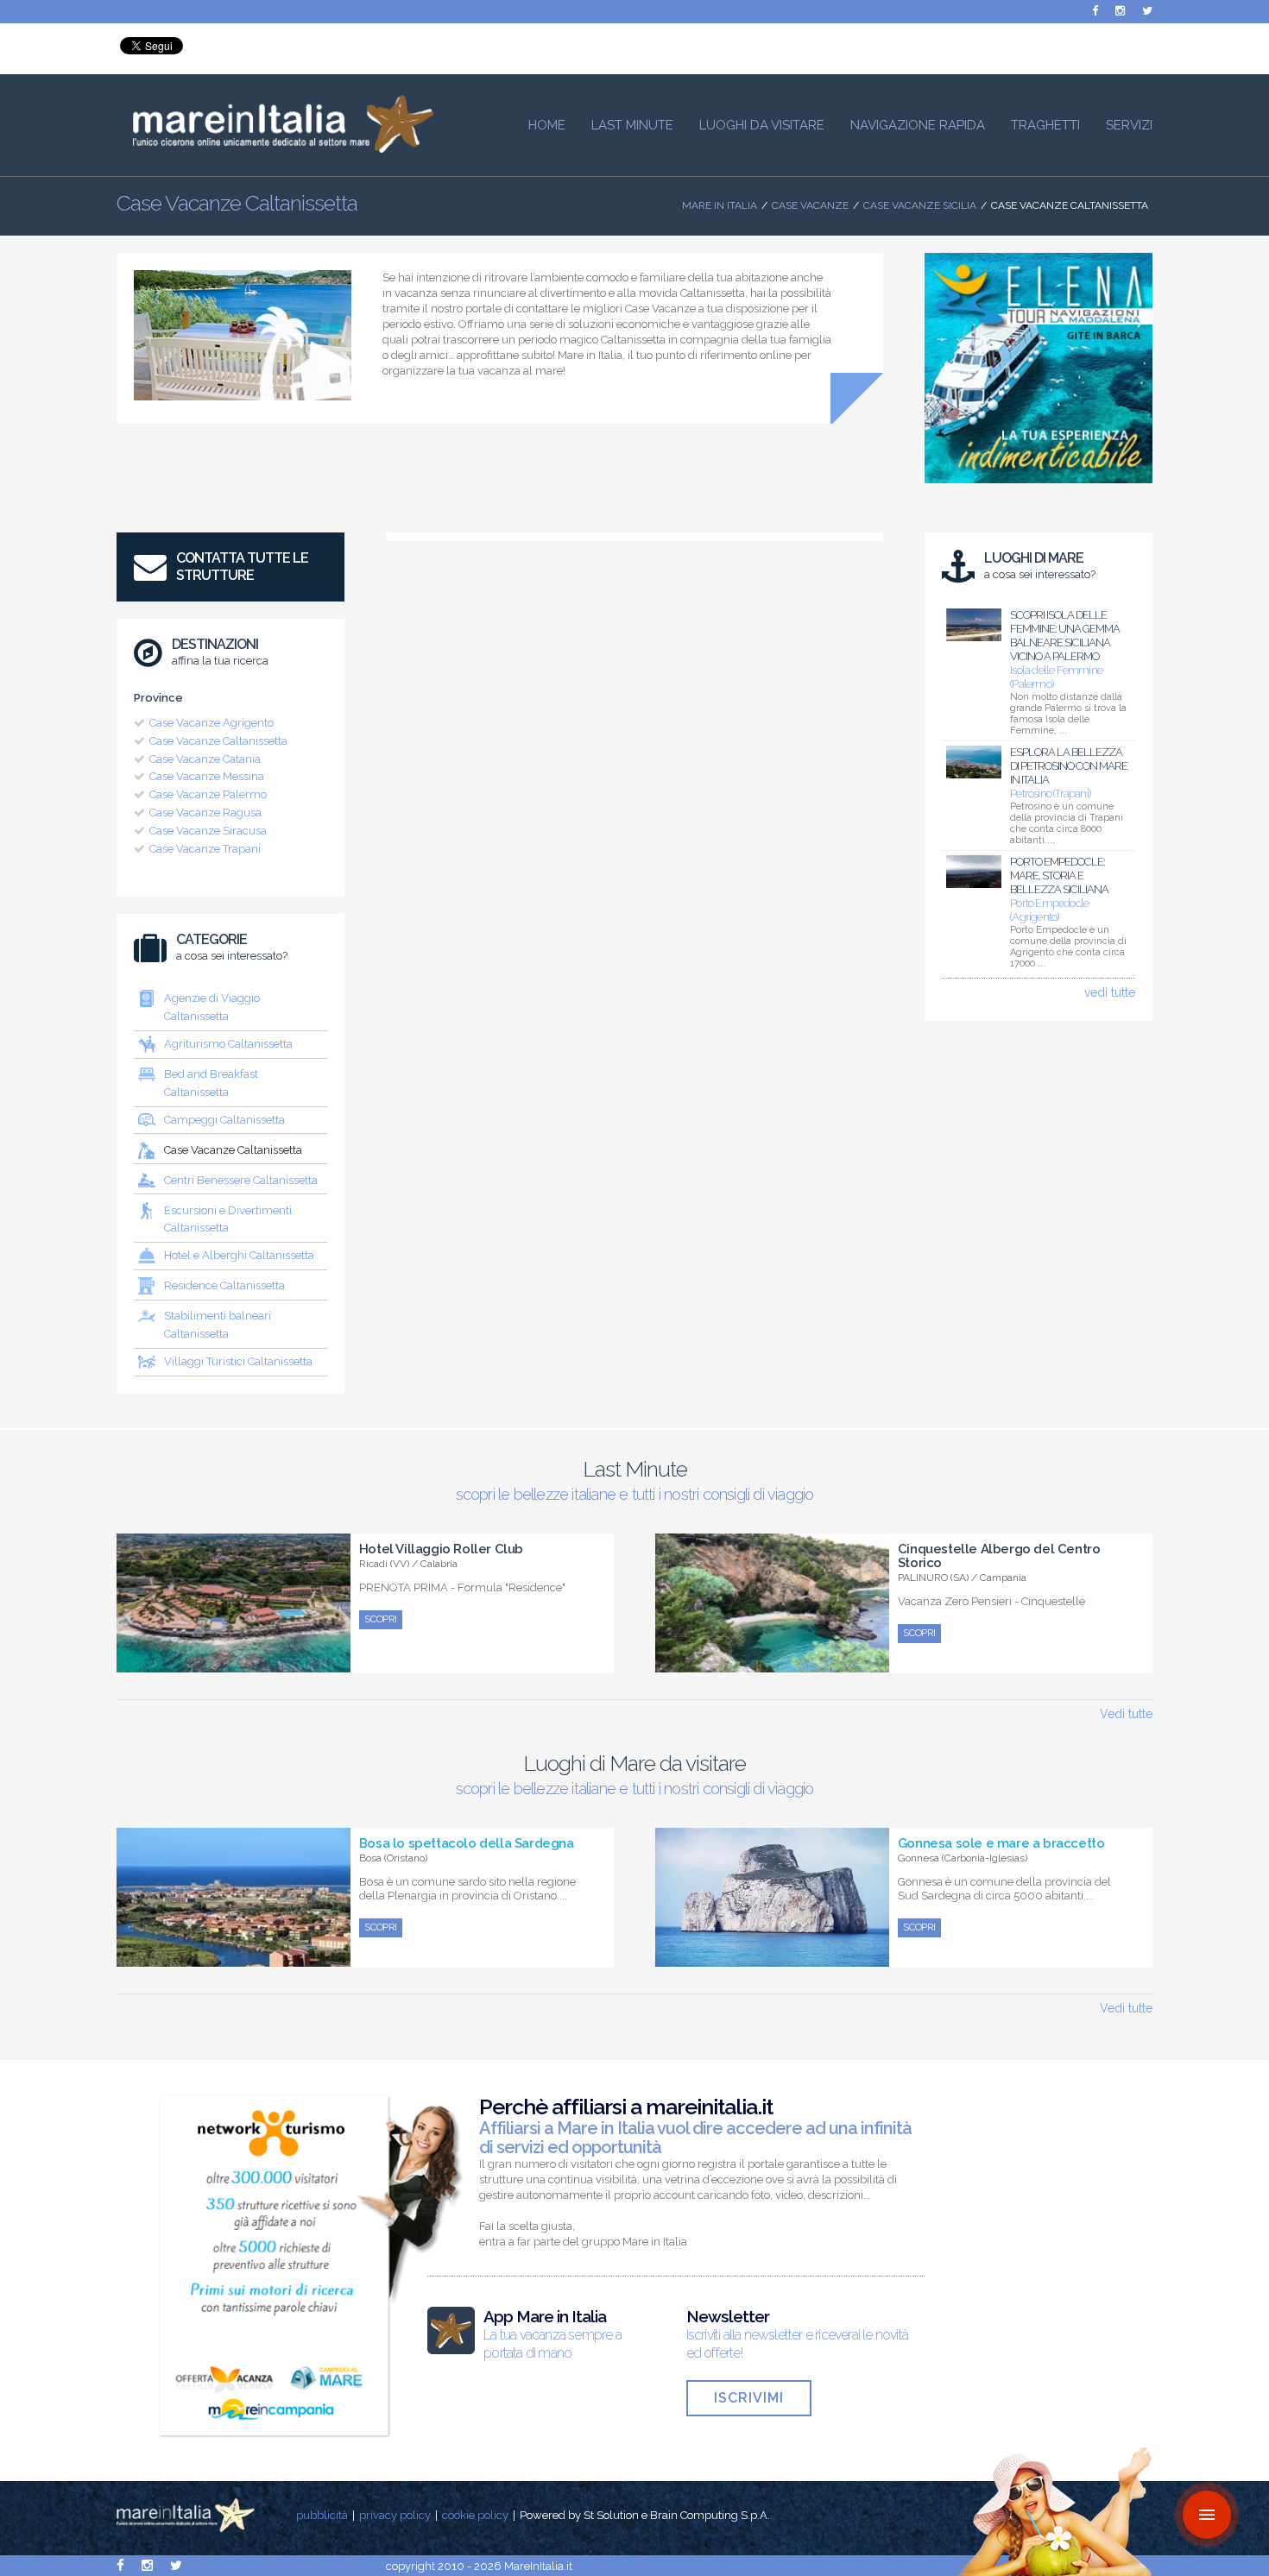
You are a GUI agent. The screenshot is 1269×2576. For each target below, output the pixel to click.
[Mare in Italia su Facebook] (1095, 11)
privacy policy (395, 2515)
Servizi (1129, 125)
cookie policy (475, 2515)
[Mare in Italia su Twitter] (1147, 11)
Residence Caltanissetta (224, 1285)
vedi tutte (1110, 992)
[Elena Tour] (1039, 488)
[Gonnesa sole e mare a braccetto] (772, 1957)
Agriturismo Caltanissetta (228, 1044)
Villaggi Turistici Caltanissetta (238, 1361)
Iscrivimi (749, 2398)
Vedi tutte (1126, 1714)
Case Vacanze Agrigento (211, 723)
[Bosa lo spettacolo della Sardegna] (234, 1957)
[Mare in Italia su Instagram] (1120, 11)
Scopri (381, 1619)
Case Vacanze (810, 205)
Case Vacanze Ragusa (205, 812)
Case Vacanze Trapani (205, 849)
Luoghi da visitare (762, 125)
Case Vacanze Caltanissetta (218, 741)
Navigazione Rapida (918, 125)
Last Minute (632, 125)
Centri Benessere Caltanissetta (241, 1180)
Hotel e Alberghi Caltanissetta (239, 1255)
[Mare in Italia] (275, 148)
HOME (547, 125)
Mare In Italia (720, 205)
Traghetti (1045, 125)
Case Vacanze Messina (207, 776)
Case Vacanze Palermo (208, 794)
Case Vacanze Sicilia (920, 205)
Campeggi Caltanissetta (224, 1120)
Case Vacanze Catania (205, 759)
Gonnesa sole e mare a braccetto (1001, 1843)
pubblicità (322, 2515)
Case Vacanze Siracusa (208, 831)
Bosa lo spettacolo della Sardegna (467, 1843)
